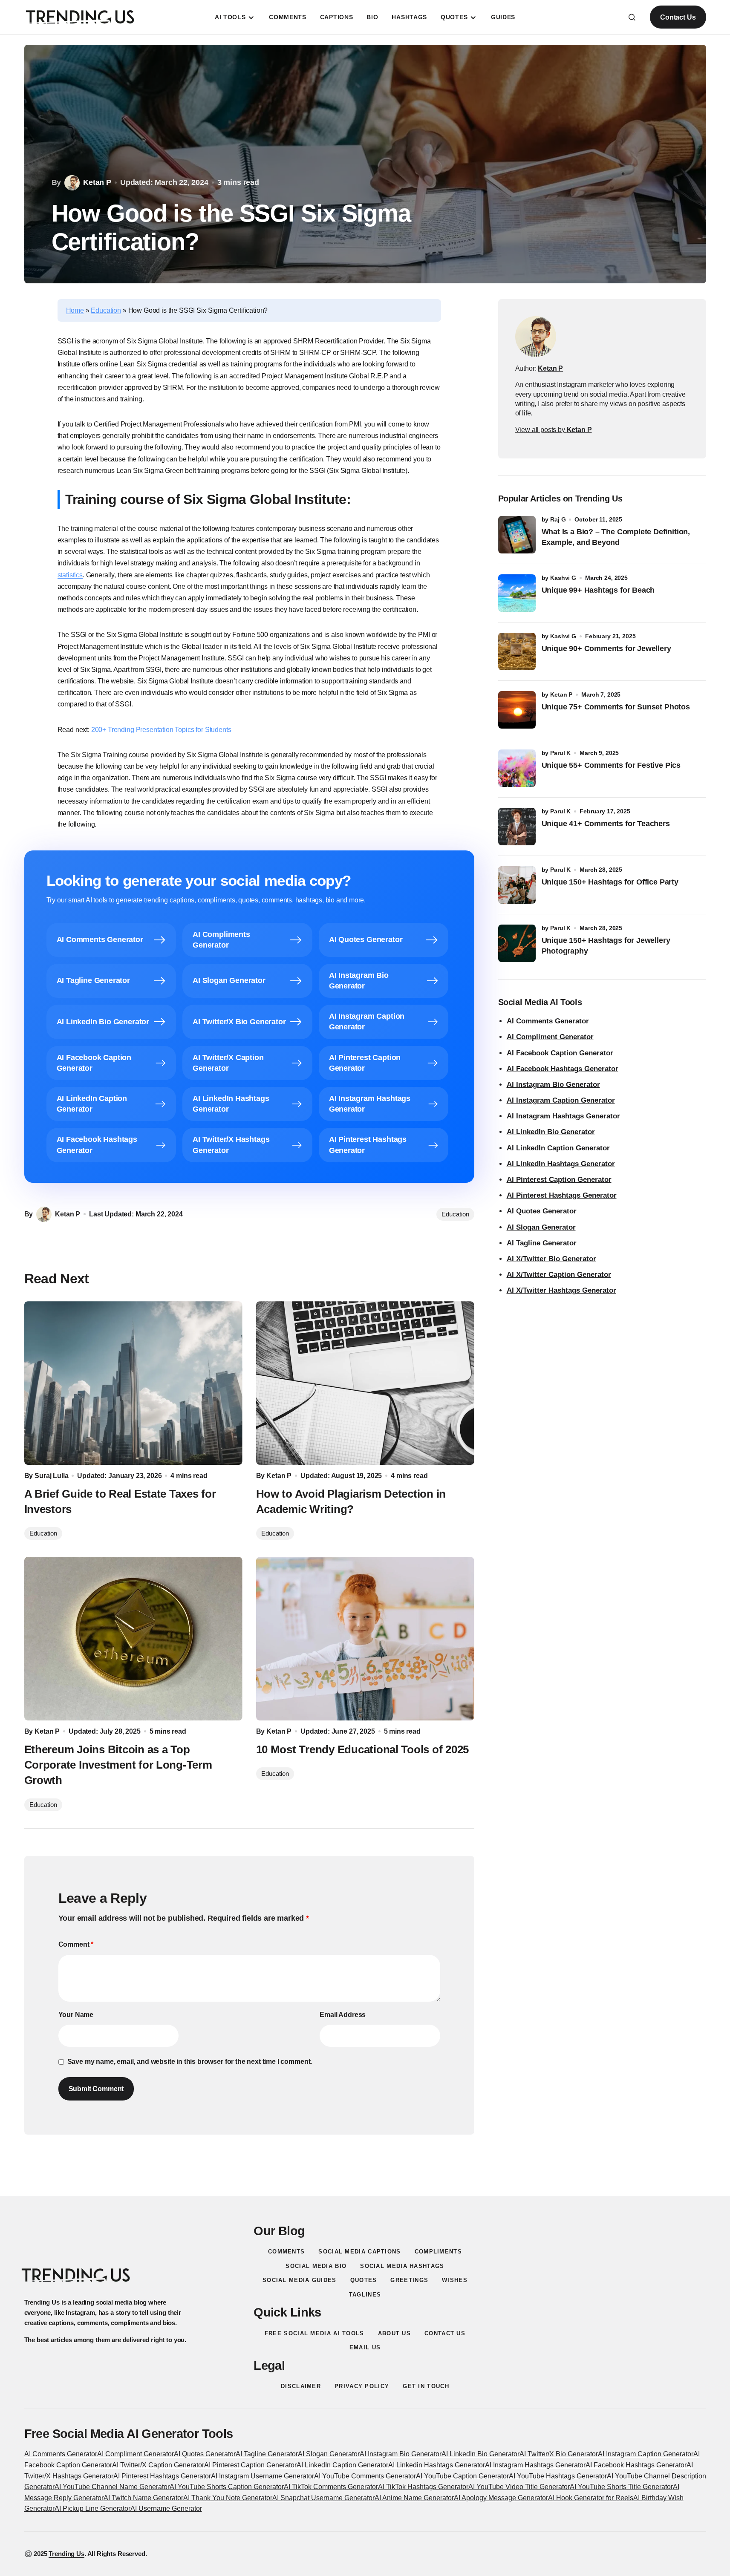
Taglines (365, 2295)
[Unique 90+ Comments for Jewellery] (517, 651)
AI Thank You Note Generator (228, 2498)
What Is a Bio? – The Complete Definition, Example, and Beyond (616, 537)
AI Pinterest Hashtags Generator (562, 1195)
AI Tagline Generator (542, 1243)
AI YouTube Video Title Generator (519, 2487)
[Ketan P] (536, 337)
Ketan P (561, 694)
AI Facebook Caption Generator (560, 1053)
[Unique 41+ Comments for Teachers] (517, 827)
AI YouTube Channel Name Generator (112, 2487)
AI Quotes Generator (542, 1211)
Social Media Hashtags (402, 2266)
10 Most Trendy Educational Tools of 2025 (363, 1749)
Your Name (76, 2015)
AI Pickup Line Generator (92, 2508)
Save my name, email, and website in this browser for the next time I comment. (190, 2062)
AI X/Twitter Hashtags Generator (561, 1290)
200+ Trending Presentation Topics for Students (161, 730)
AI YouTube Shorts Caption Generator (227, 2487)
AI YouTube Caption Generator (462, 2476)
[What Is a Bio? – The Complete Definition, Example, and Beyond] (517, 535)
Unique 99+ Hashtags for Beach (598, 590)
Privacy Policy (362, 2386)
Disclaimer (301, 2386)
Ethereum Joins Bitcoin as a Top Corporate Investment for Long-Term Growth (118, 1765)
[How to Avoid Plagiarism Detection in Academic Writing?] (365, 1383)
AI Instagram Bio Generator (553, 1085)
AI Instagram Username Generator (263, 2476)
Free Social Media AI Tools (315, 2333)
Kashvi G (563, 578)
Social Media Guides (300, 2280)
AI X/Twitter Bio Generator (551, 1259)
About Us (394, 2333)
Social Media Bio (316, 2266)
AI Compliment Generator (550, 1037)
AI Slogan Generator (541, 1227)
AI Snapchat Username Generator (323, 2498)
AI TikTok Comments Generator (331, 2487)
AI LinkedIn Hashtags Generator (561, 1164)
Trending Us (66, 2554)
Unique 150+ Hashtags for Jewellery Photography (606, 946)
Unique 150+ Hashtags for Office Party (611, 882)
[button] (632, 17)
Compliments (438, 2252)
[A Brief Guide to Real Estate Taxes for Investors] (133, 1383)
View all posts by (554, 430)
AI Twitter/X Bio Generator (559, 2454)
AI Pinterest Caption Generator (559, 1180)
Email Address (343, 2015)
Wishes (455, 2280)
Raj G (558, 519)
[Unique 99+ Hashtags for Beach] (517, 593)
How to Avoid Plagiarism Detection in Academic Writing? (351, 1501)
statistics (70, 575)
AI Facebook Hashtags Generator (563, 1069)
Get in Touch (426, 2386)
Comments (286, 2252)
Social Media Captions (359, 2252)
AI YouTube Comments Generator (365, 2476)
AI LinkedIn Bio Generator (551, 1132)
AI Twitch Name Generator (143, 2498)
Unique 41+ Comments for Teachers (608, 824)
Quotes (364, 2280)
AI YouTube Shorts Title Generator (621, 2487)
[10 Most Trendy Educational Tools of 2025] (365, 1639)
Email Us (365, 2347)
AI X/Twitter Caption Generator (559, 1275)
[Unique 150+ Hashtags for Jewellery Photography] (517, 943)
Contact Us (678, 17)
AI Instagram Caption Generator (561, 1100)
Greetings (409, 2280)
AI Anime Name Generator (414, 2498)
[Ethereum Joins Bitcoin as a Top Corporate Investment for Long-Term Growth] (133, 1639)
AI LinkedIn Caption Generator (558, 1148)
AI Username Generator (166, 2508)
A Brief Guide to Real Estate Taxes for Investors (120, 1501)
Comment (76, 1944)
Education (106, 310)
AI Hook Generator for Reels (591, 2498)
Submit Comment (96, 2089)
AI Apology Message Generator (501, 2498)
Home (75, 310)
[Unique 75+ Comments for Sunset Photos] (517, 710)
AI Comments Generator (548, 1021)
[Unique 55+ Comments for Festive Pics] (517, 768)
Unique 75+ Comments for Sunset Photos (616, 707)
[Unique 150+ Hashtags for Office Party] (517, 885)
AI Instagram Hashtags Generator (563, 1116)
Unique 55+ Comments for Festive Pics (611, 765)
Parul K (560, 753)
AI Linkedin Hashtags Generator (437, 2465)
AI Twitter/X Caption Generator (158, 2465)
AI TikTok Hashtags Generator (423, 2487)
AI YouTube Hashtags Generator (558, 2476)
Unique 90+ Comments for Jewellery (606, 648)
